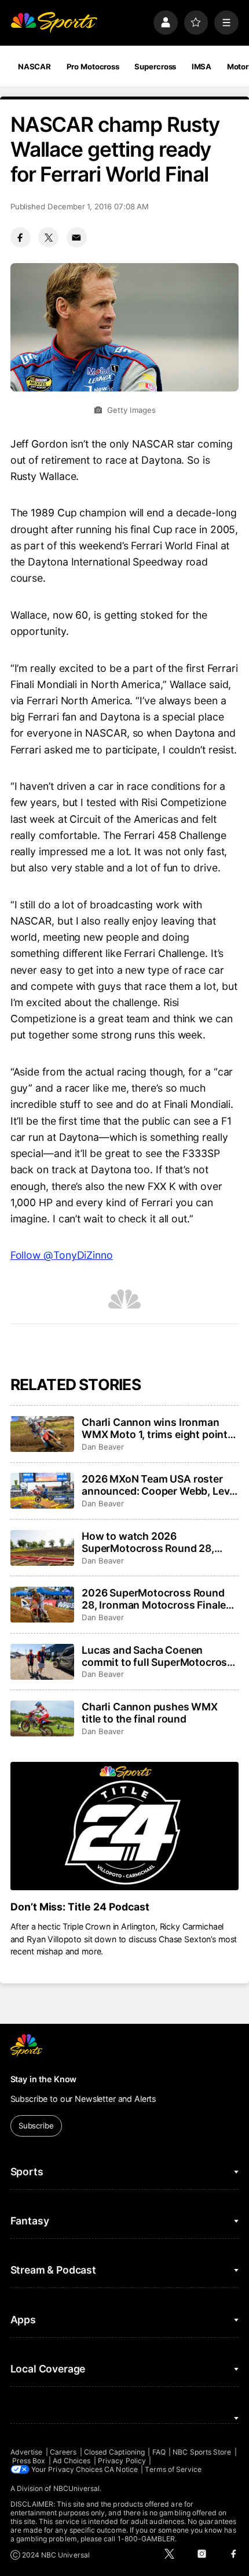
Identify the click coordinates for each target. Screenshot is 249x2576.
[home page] (54, 23)
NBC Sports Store (202, 2452)
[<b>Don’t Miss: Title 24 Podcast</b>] (125, 1826)
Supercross (155, 66)
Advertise (27, 2452)
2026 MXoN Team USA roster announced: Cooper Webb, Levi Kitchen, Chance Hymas (157, 1485)
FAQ (159, 2452)
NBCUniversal (77, 2488)
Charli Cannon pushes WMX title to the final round (150, 1713)
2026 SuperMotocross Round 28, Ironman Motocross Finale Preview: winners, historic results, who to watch (154, 1599)
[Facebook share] (21, 237)
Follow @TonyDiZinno (62, 1255)
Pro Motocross (93, 66)
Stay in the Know (44, 2079)
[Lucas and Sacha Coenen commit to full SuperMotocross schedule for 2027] (42, 1662)
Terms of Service (173, 2469)
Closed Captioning (114, 2452)
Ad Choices (72, 2461)
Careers (63, 2452)
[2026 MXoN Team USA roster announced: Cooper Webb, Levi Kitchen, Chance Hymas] (42, 1491)
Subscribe (36, 2126)
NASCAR (34, 66)
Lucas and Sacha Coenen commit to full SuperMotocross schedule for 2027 (157, 1656)
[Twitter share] (48, 237)
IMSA (202, 66)
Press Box (29, 2461)
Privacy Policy (122, 2461)
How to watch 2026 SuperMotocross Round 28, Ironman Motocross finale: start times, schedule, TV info (159, 1542)
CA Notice (121, 2469)
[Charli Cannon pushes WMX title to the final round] (42, 1718)
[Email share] (77, 237)
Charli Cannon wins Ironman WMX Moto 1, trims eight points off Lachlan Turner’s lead (158, 1428)
